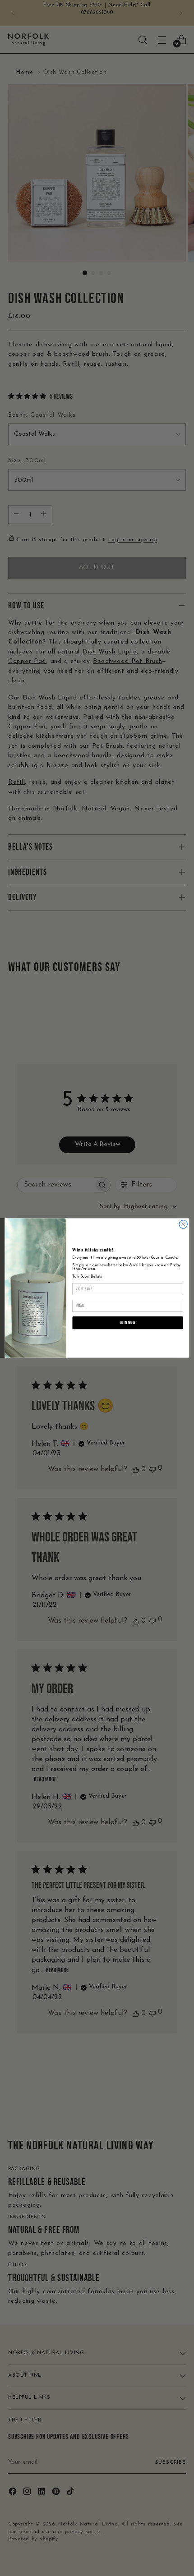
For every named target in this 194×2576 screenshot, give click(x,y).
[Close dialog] (183, 1224)
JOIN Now (128, 1323)
